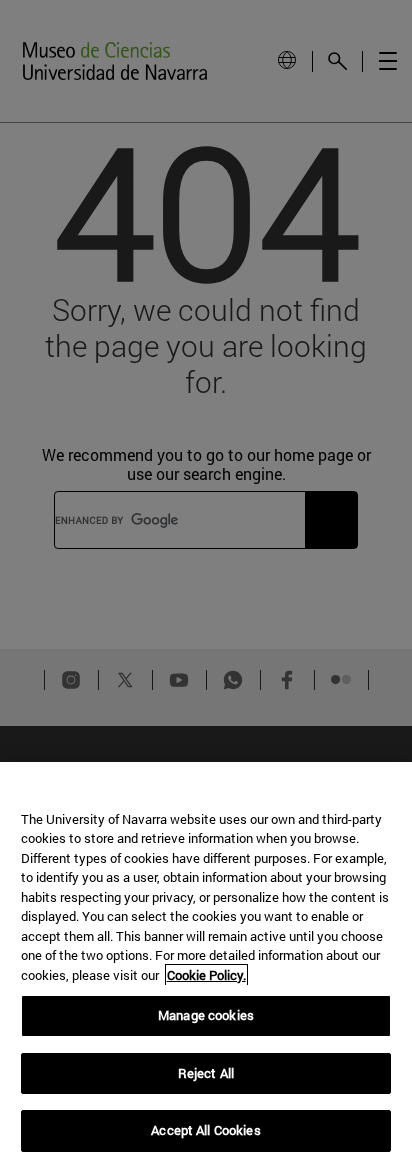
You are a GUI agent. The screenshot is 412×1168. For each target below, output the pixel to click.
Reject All (206, 1073)
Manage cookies (206, 1015)
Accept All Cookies (205, 1130)
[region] (206, 965)
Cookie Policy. (206, 975)
